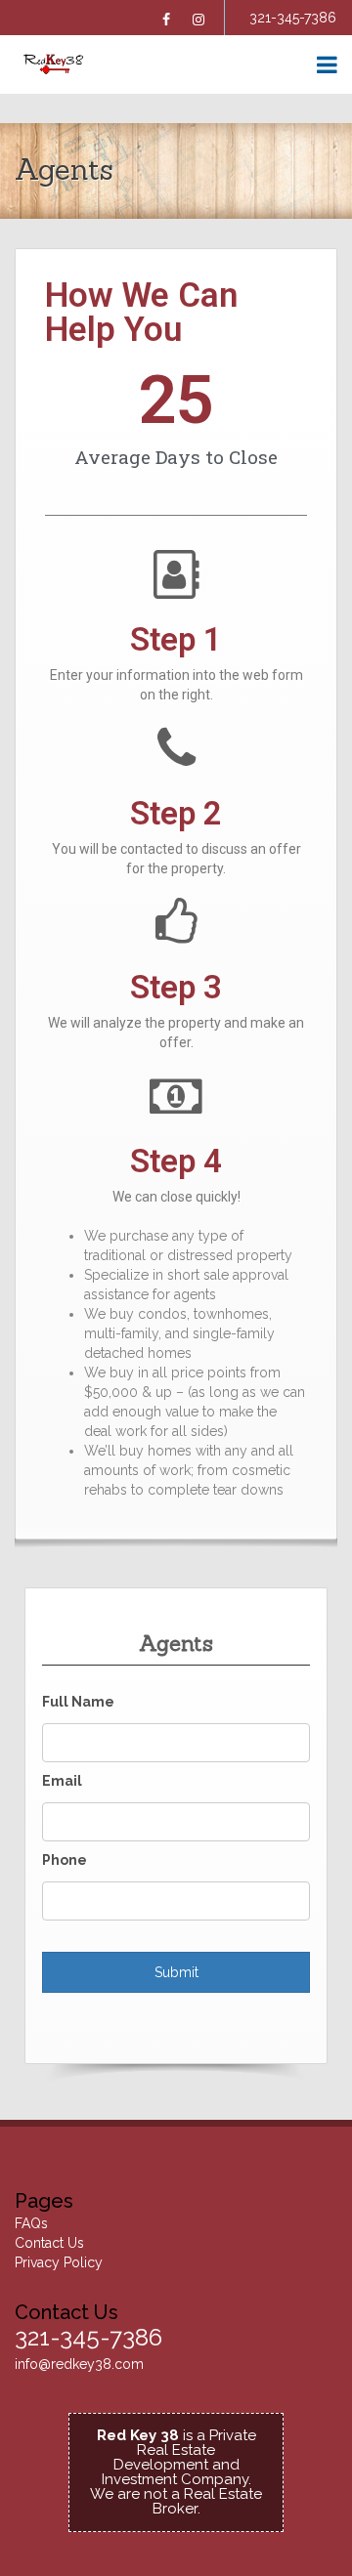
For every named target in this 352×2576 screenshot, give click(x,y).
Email (62, 1781)
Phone (65, 1860)
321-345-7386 (293, 18)
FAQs (31, 2223)
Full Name (78, 1702)
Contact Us (49, 2243)
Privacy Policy (59, 2262)
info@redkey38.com (79, 2364)
